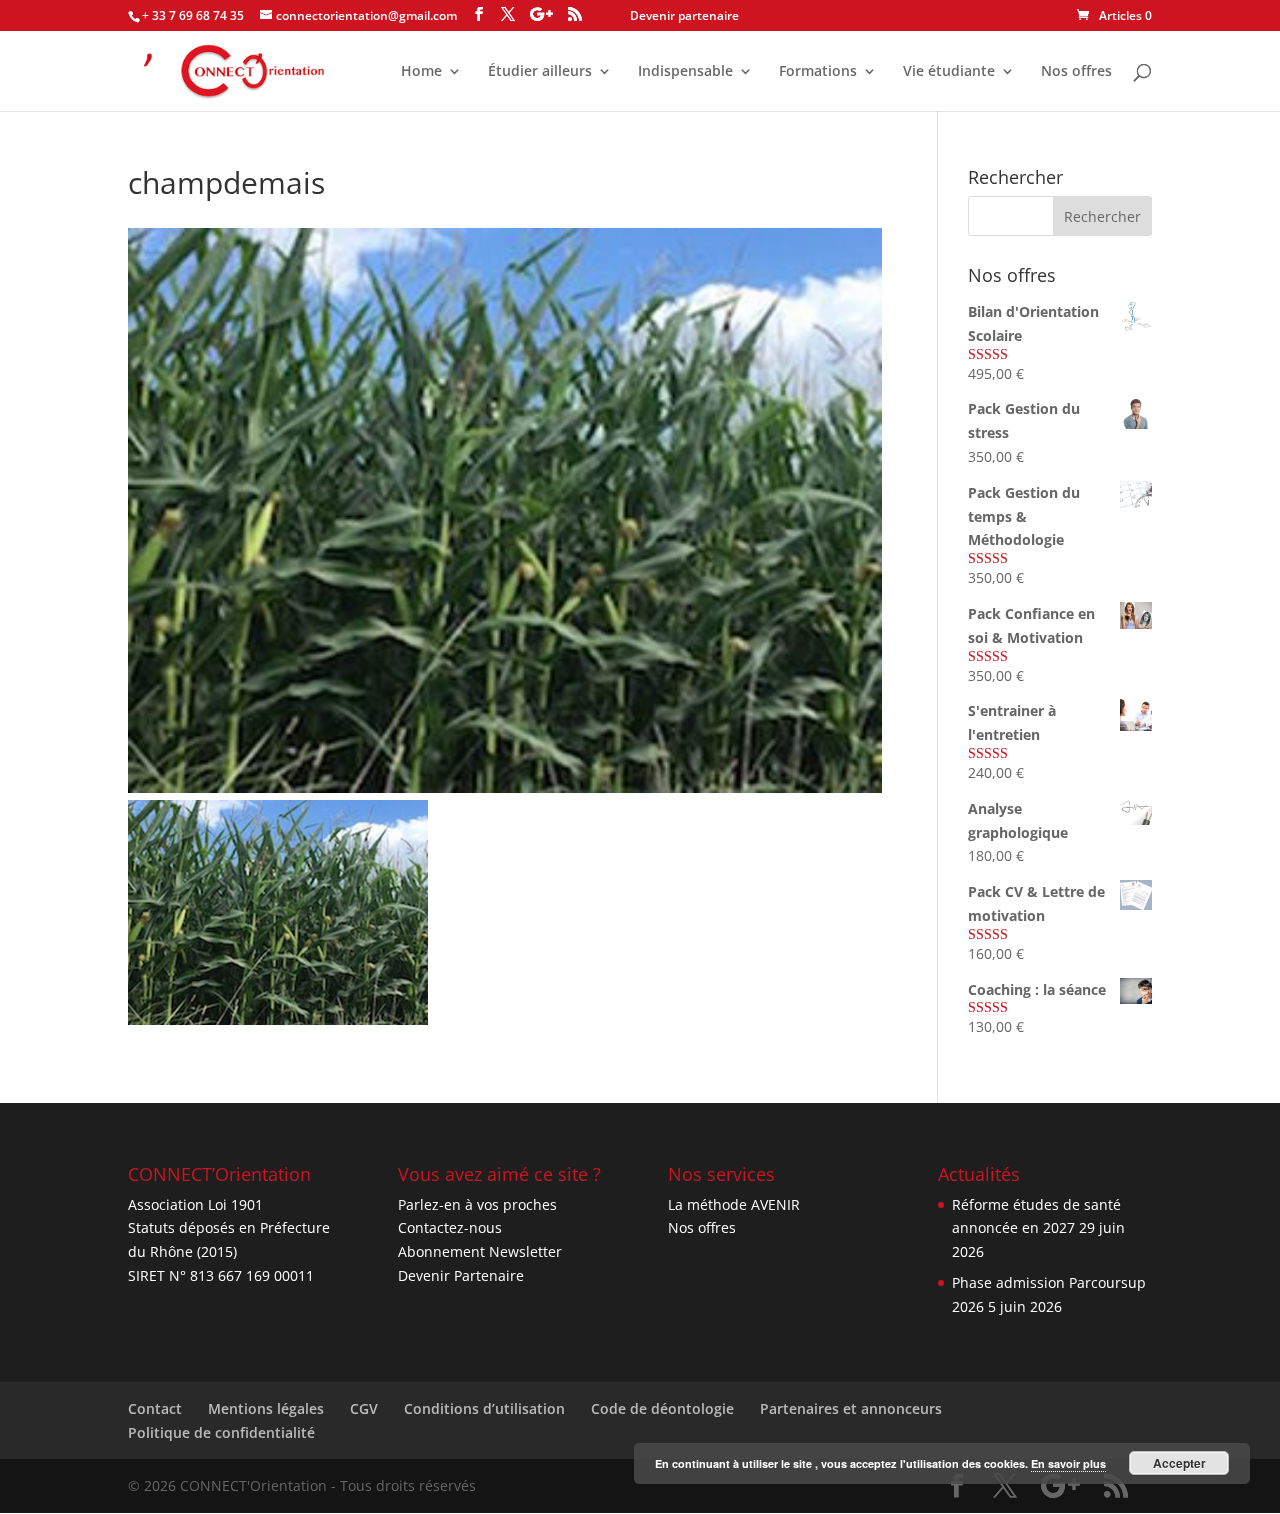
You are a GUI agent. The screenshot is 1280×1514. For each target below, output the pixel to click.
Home (421, 72)
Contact (155, 1408)
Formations (818, 72)
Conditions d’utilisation (484, 1408)
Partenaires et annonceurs (851, 1408)
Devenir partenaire (684, 15)
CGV (364, 1408)
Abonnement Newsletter (480, 1251)
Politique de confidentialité (221, 1432)
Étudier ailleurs (540, 72)
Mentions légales (266, 1408)
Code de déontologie (662, 1408)
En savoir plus (1068, 1463)
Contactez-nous (450, 1227)
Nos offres (1076, 72)
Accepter (1179, 1463)
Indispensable (685, 72)
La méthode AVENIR (734, 1204)
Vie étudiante (949, 72)
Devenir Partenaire (461, 1275)
